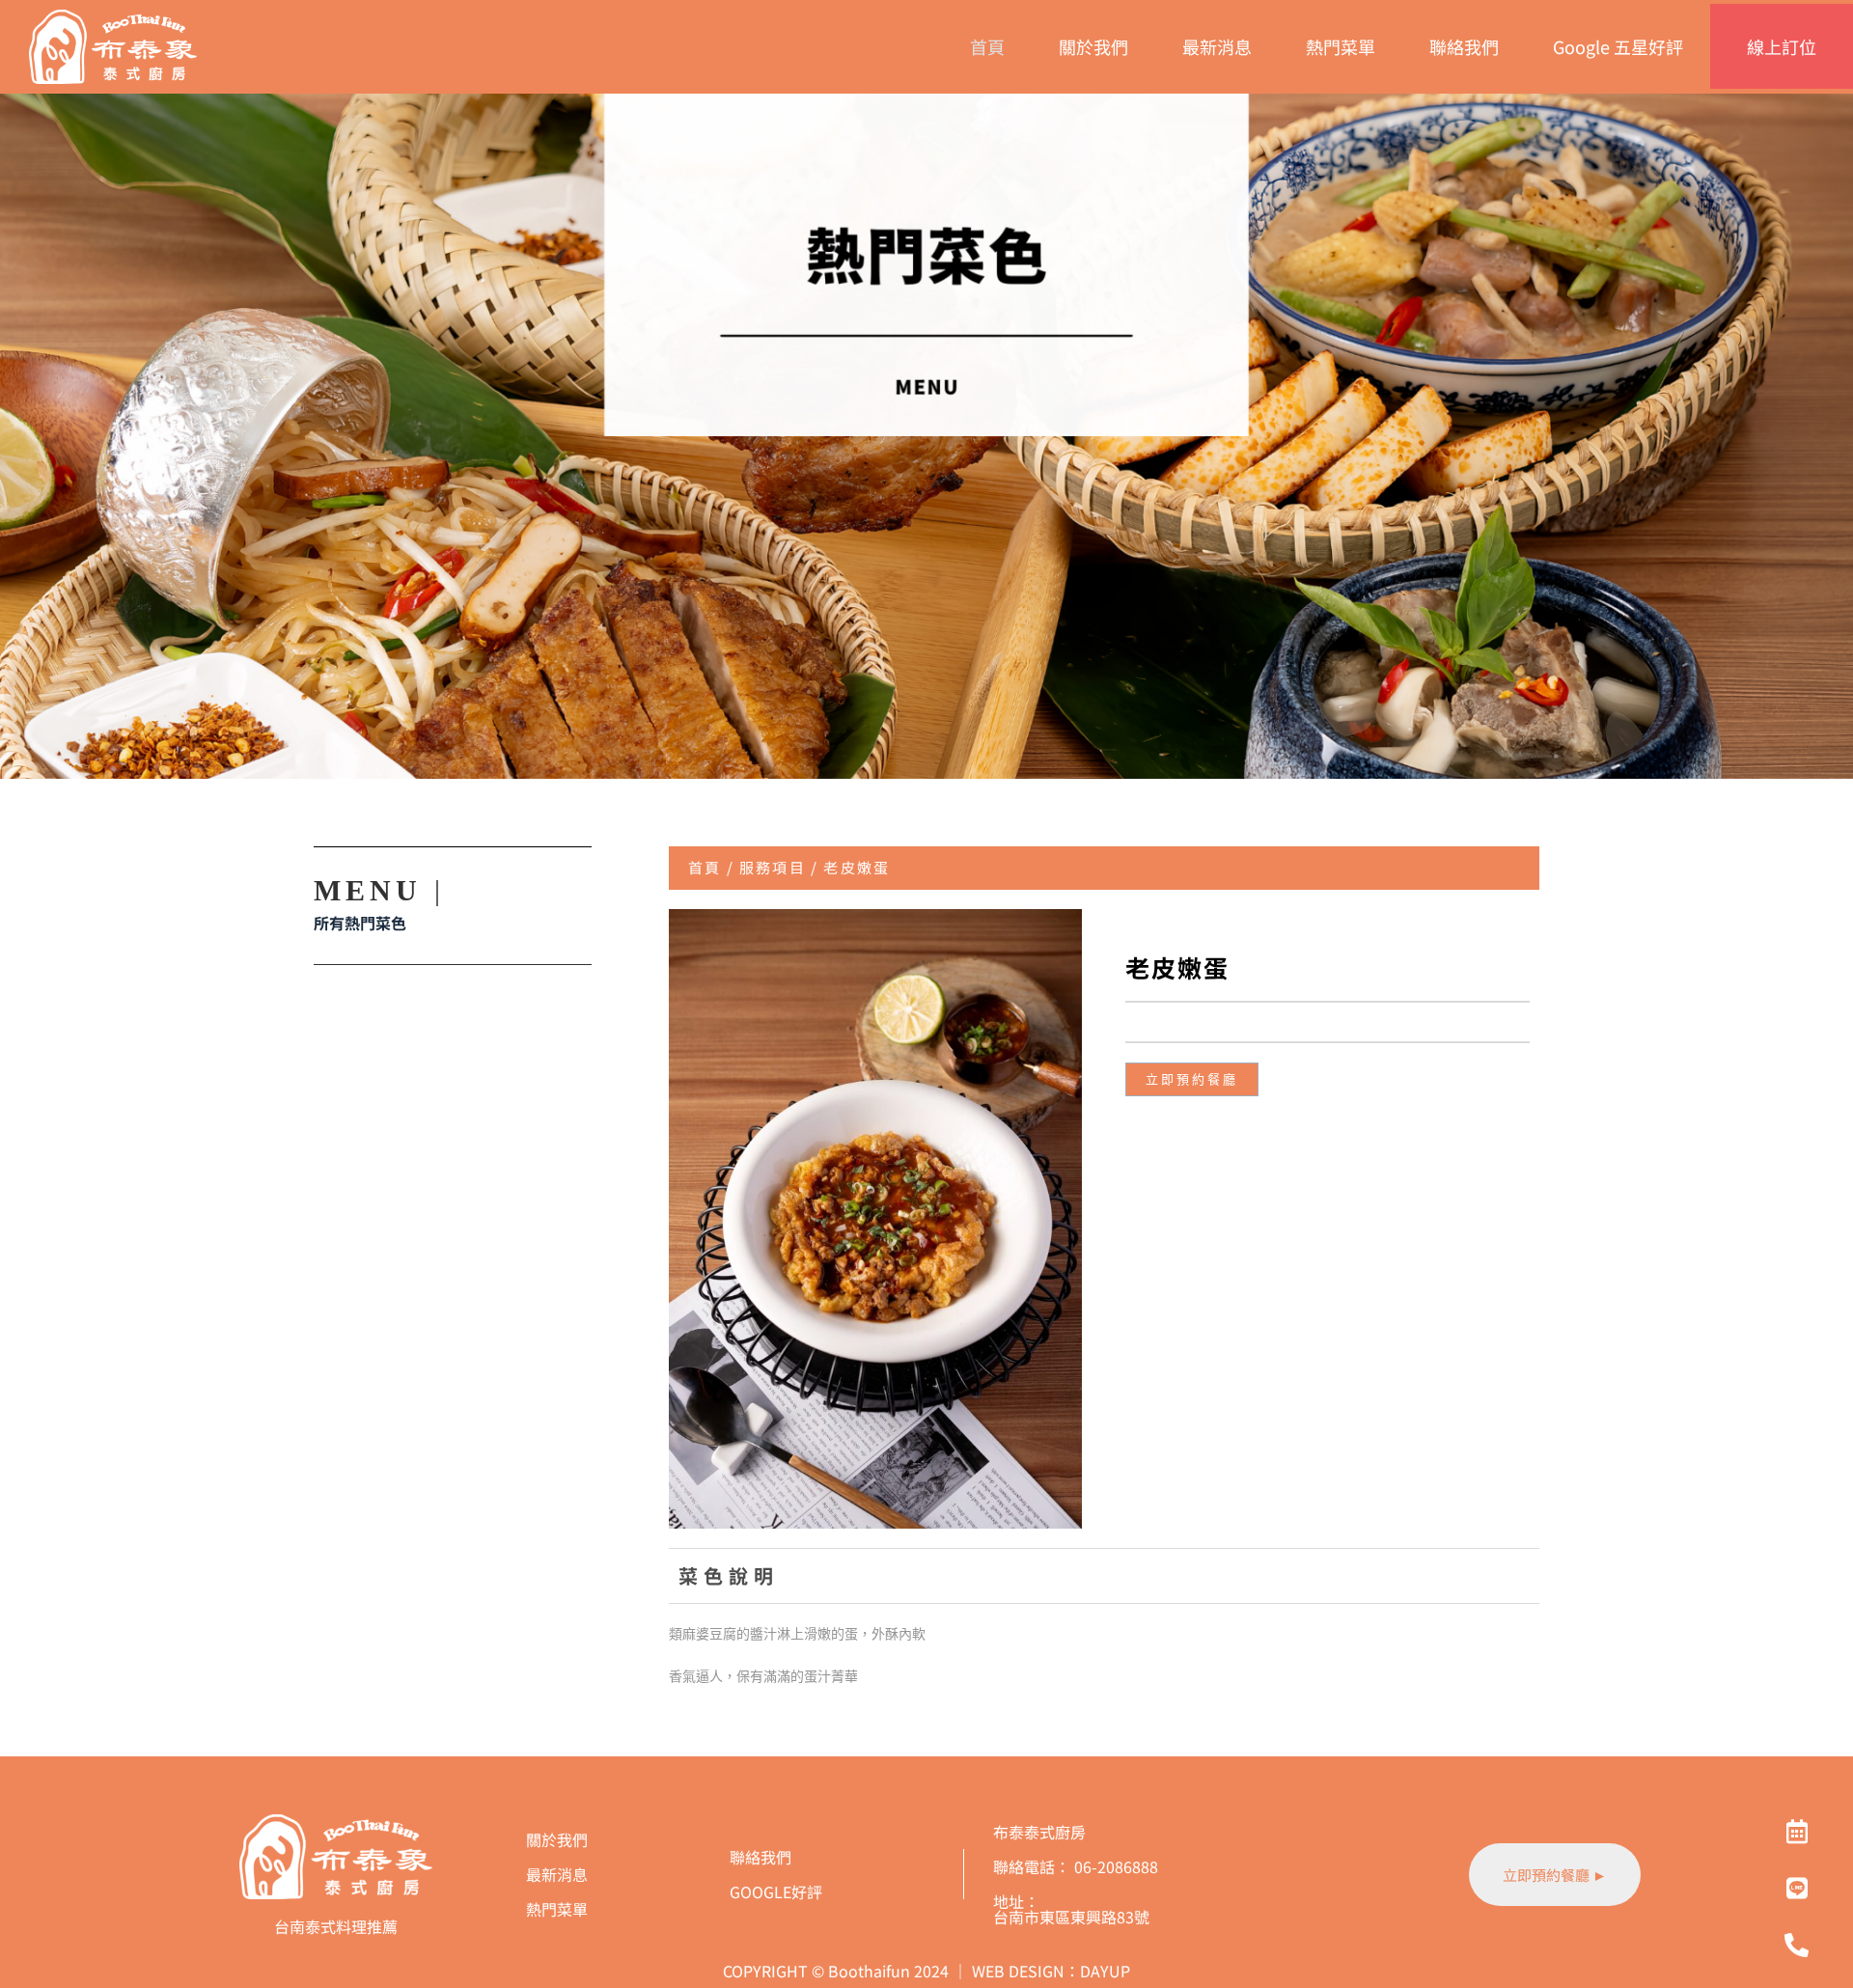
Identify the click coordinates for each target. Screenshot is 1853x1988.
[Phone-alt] (1797, 1945)
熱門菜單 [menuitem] (1341, 46)
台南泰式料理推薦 (336, 1926)
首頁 (705, 867)
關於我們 (557, 1839)
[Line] (1797, 1888)
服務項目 (773, 867)
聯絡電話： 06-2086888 (1076, 1866)
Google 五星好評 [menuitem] (1618, 46)
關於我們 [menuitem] (1093, 46)
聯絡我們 (761, 1857)
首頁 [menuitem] (987, 46)
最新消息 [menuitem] (1217, 46)
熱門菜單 (557, 1909)
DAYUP (1105, 1971)
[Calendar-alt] (1797, 1831)
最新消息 (557, 1874)
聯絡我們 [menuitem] (1464, 46)
